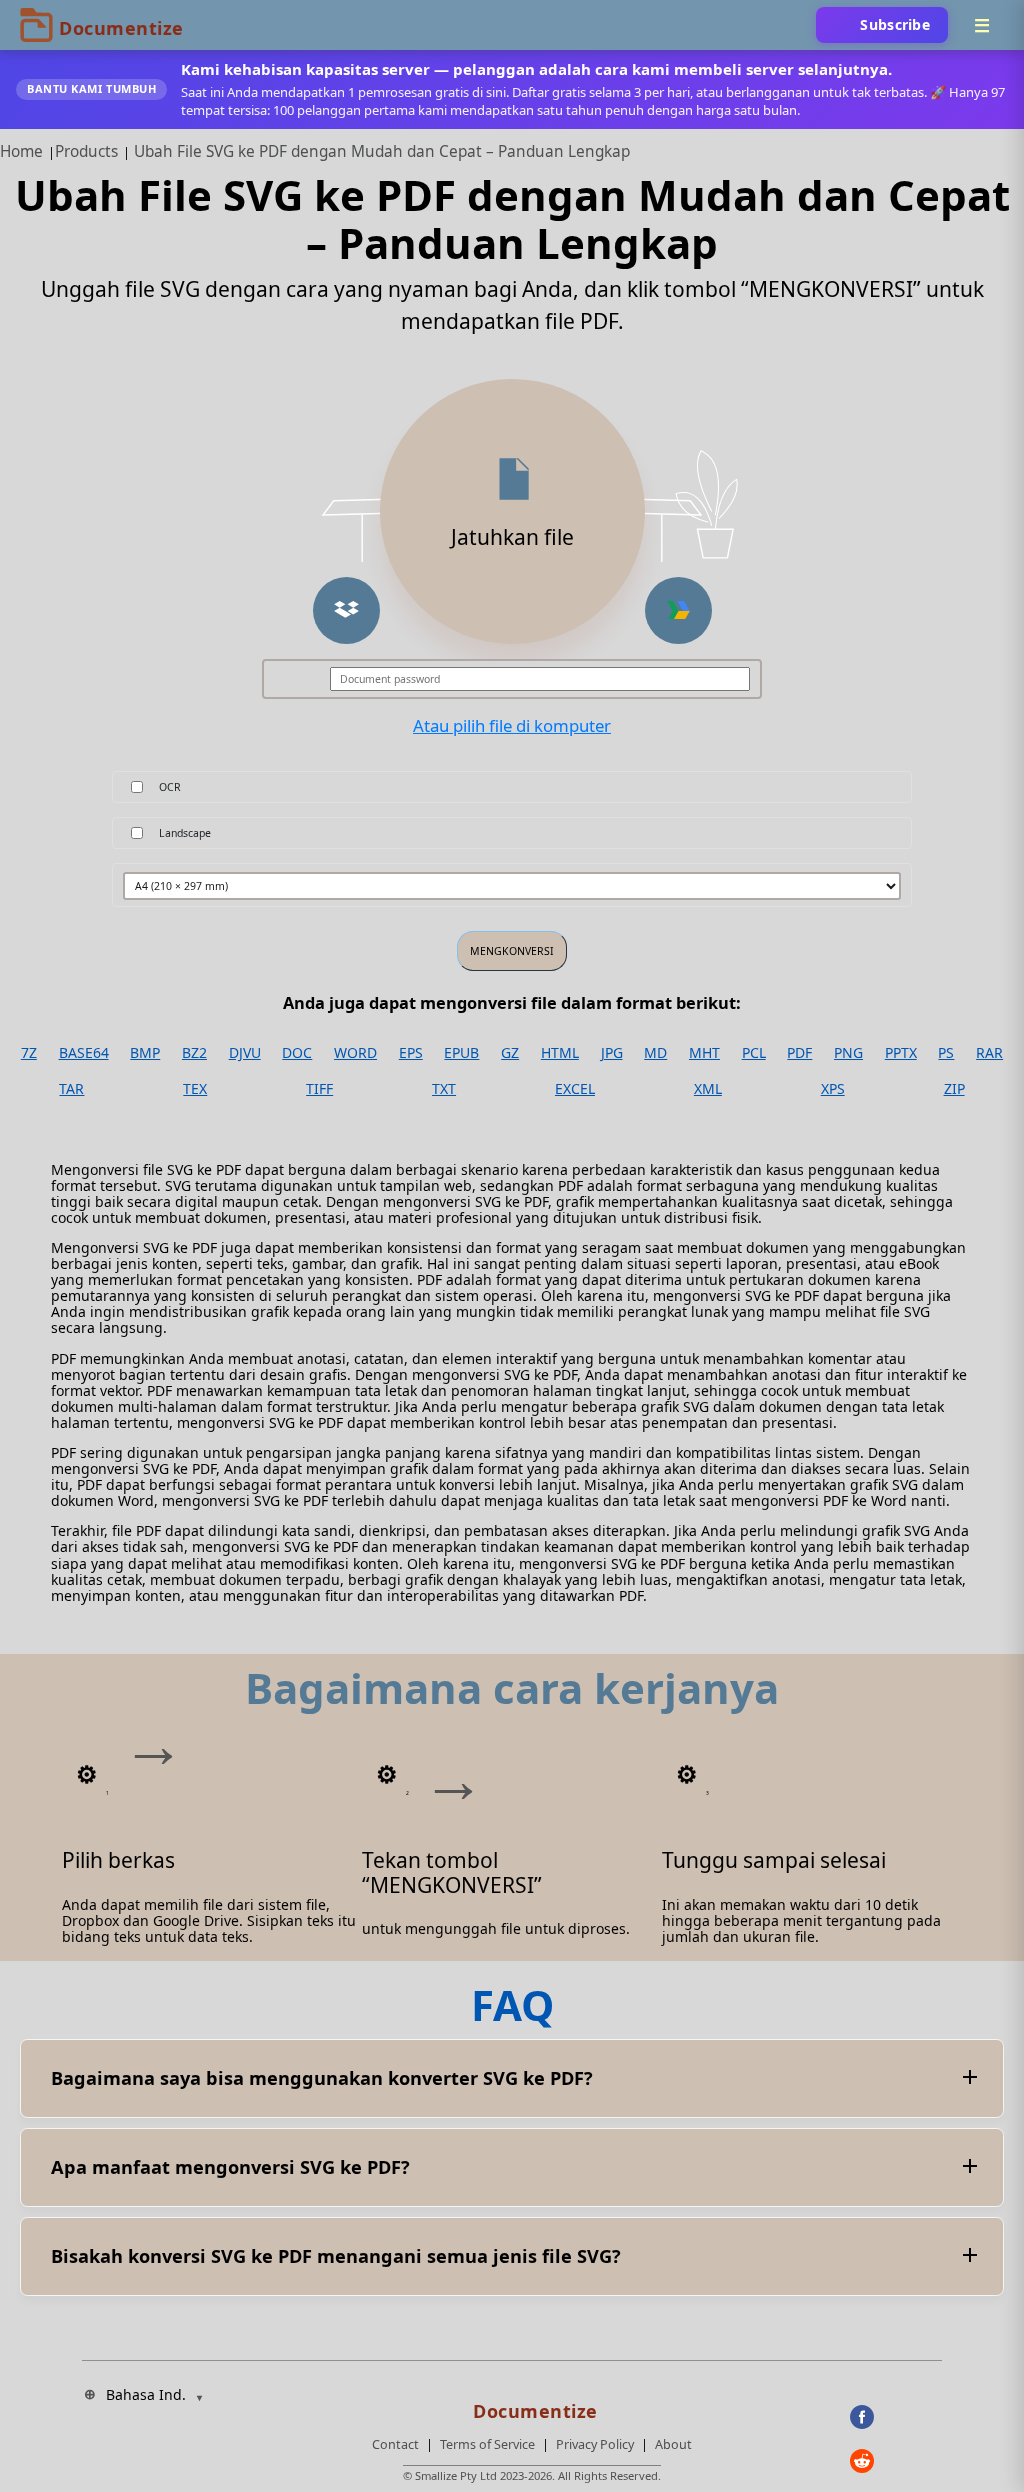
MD (655, 1053)
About (673, 2444)
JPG (612, 1053)
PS (946, 1053)
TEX (195, 1089)
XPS (833, 1089)
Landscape (185, 833)
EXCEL (575, 1089)
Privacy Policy (595, 2444)
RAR (989, 1053)
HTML (560, 1053)
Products (86, 151)
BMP (145, 1053)
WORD (355, 1053)
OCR (170, 787)
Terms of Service (487, 2444)
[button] (346, 610)
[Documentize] (532, 2405)
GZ (510, 1053)
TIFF (319, 1089)
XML (708, 1089)
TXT (444, 1089)
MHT (704, 1053)
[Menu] (982, 25)
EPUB (461, 1053)
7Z (29, 1053)
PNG (848, 1053)
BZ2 (194, 1053)
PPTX (901, 1053)
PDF (799, 1053)
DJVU (245, 1053)
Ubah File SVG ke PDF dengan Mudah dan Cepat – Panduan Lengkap (382, 151)
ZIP (954, 1089)
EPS (411, 1053)
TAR (71, 1089)
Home (21, 151)
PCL (754, 1053)
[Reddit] (896, 2461)
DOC (297, 1053)
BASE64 (84, 1053)
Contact (395, 2444)
